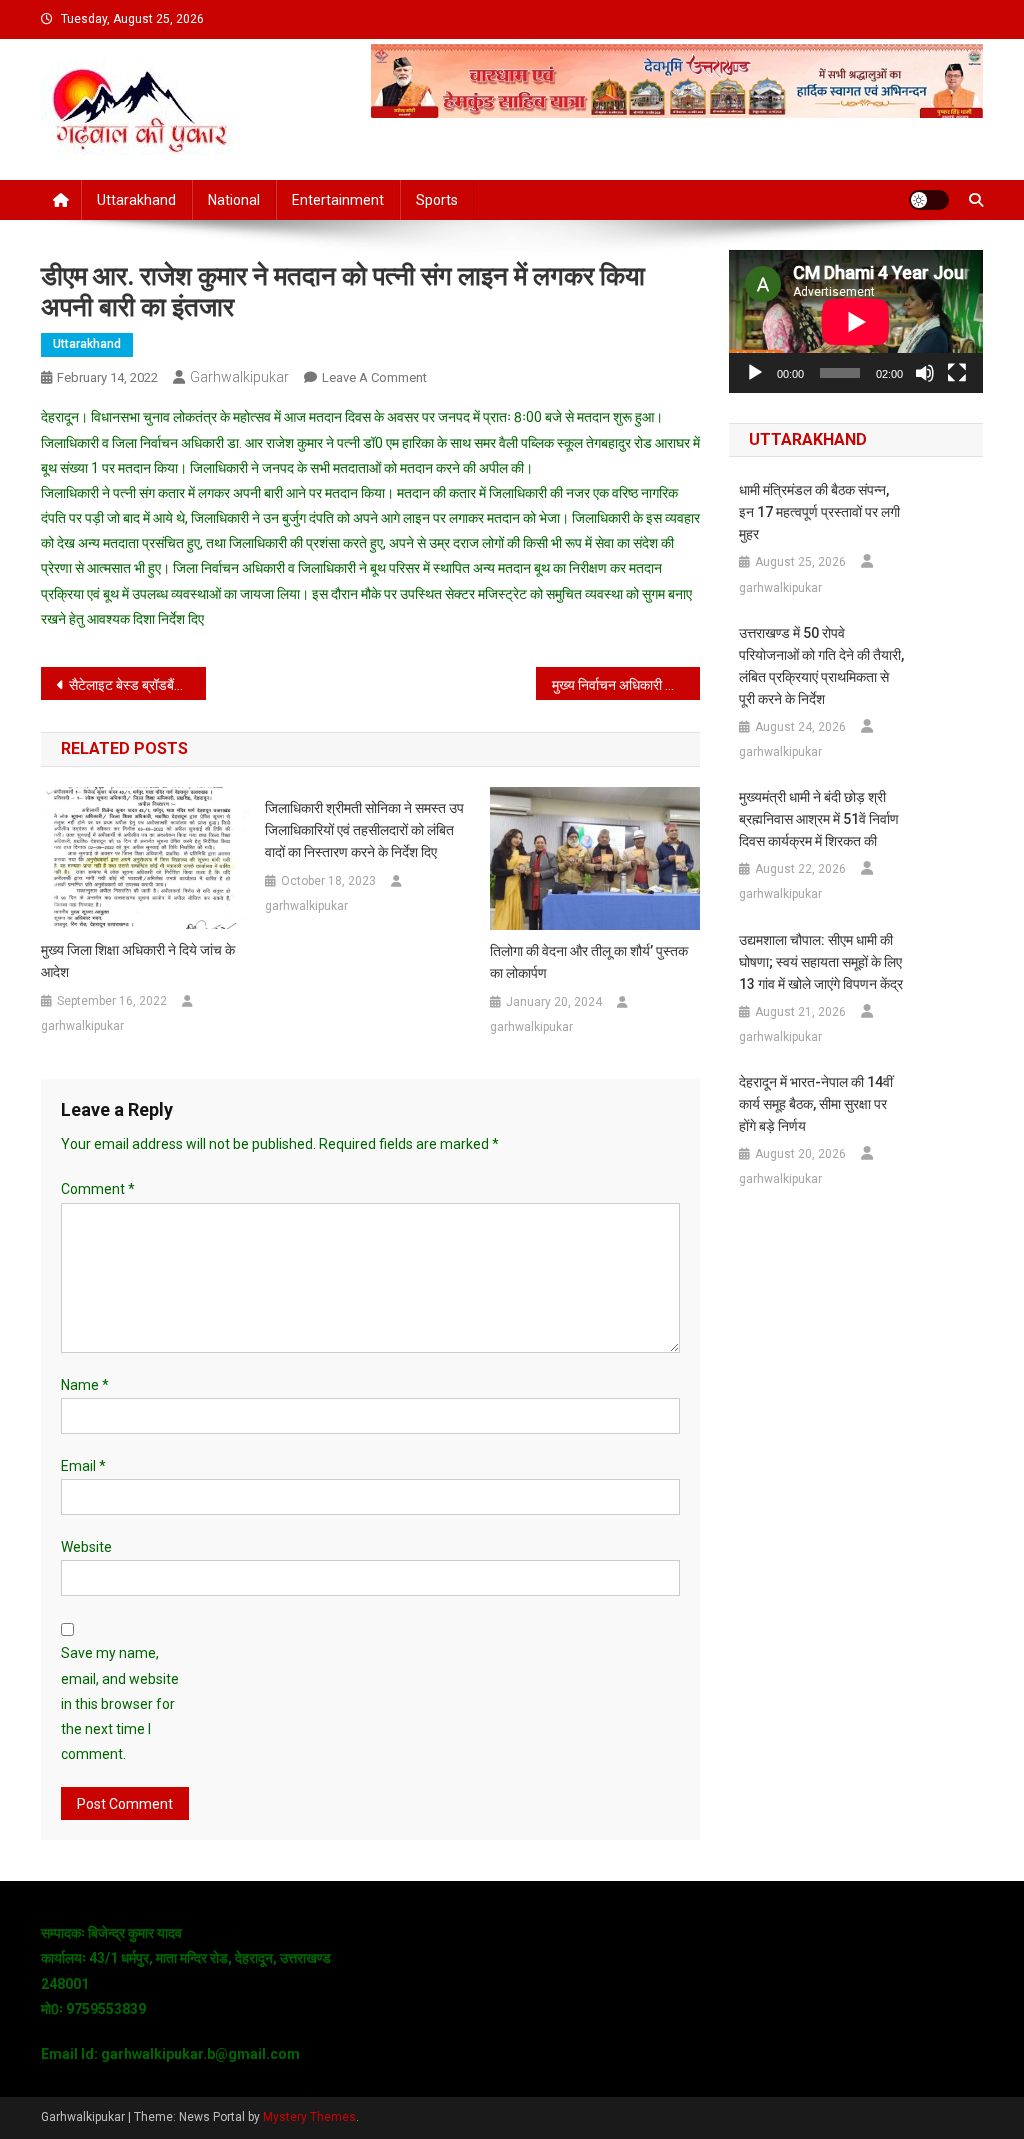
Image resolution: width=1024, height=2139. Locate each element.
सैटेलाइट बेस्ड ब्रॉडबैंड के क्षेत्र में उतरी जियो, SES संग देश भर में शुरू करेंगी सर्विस (137, 685)
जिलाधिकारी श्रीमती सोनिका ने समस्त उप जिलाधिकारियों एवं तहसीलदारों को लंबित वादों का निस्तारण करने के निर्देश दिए (364, 830)
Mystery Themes (309, 2117)
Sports (437, 200)
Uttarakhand (136, 200)
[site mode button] (929, 200)
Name (85, 1385)
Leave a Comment (374, 377)
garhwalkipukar (239, 377)
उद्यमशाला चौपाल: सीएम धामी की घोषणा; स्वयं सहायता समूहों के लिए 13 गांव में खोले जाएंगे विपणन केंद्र (821, 962)
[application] (856, 321)
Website (86, 1547)
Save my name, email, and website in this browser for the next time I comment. (120, 1703)
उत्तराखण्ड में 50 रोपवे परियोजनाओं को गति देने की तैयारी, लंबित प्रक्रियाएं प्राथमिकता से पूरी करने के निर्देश (821, 666)
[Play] (755, 373)
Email (83, 1466)
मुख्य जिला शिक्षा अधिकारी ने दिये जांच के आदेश (138, 961)
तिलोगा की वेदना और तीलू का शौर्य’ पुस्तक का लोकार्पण (589, 962)
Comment (98, 1189)
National (234, 200)
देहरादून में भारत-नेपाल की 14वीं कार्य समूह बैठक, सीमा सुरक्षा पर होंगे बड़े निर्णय (816, 1104)
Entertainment (338, 200)
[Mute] (925, 373)
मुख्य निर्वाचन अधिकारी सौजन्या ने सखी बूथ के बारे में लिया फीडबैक (626, 685)
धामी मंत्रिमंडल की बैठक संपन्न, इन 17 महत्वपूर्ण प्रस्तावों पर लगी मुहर (819, 512)
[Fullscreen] (957, 373)
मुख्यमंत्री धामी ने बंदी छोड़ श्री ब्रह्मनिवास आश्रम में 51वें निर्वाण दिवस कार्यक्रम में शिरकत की (819, 819)
